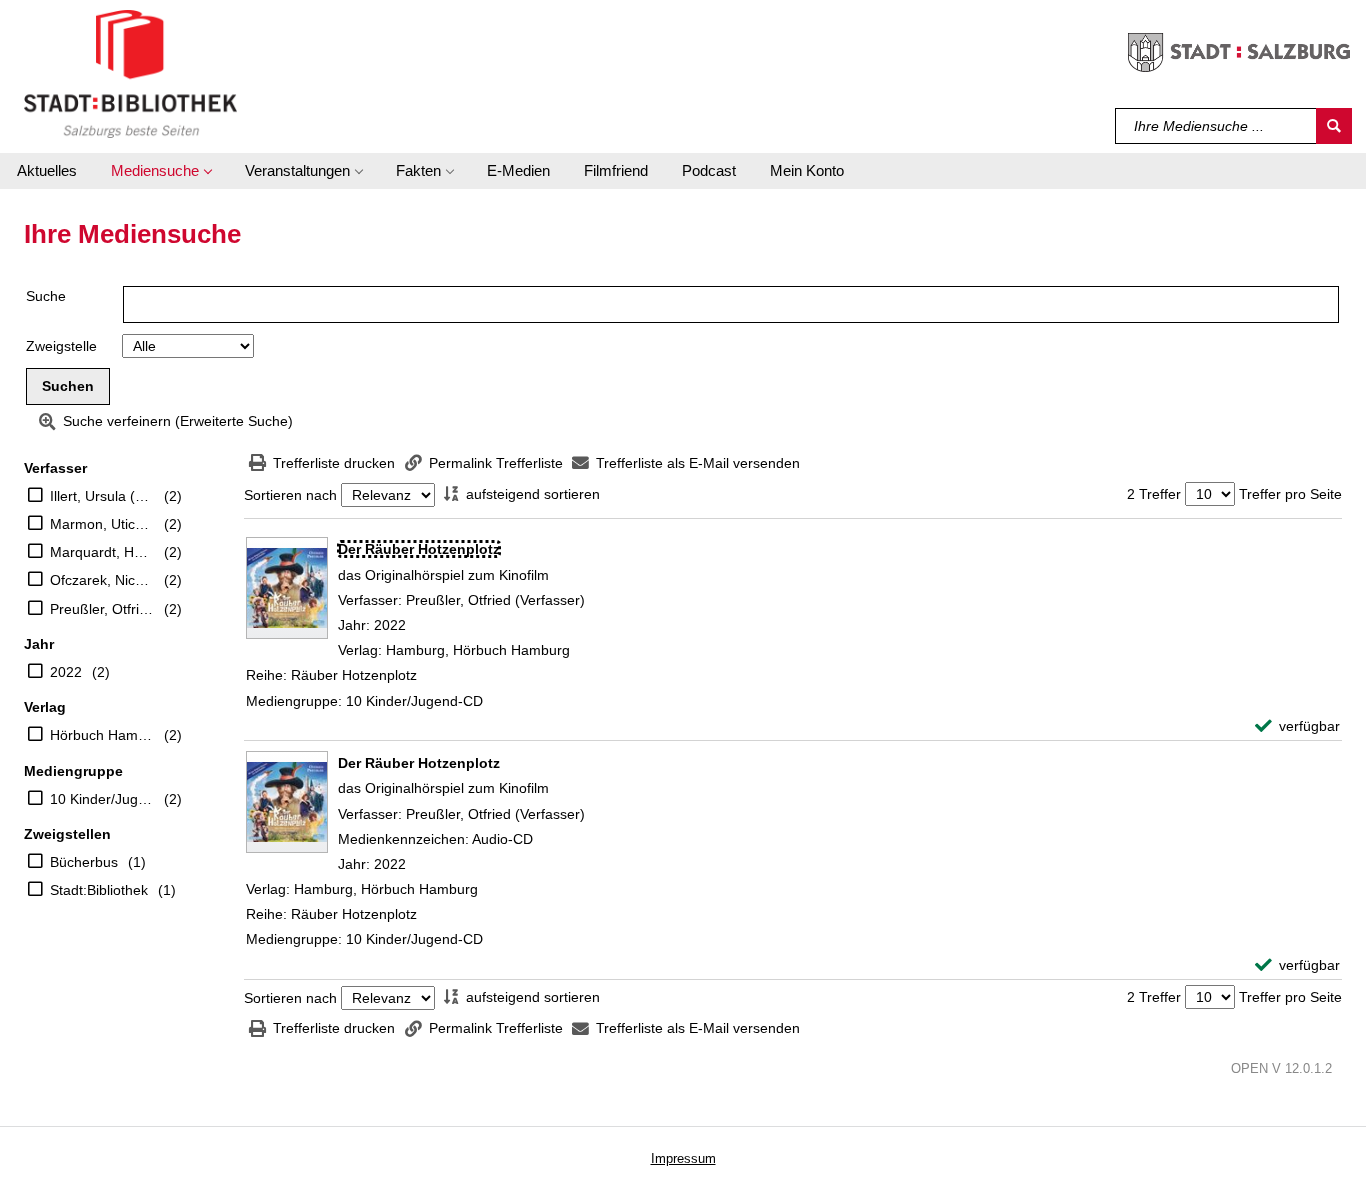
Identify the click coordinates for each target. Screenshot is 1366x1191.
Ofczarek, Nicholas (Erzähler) (102, 580)
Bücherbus (84, 862)
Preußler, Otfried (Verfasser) (102, 609)
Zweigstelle (61, 346)
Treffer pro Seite (1290, 494)
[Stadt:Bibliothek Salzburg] (130, 73)
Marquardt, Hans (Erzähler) (102, 552)
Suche (46, 296)
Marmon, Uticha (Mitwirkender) (102, 524)
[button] (161, 171)
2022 (66, 672)
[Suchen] (1334, 126)
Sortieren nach (290, 495)
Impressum (683, 1158)
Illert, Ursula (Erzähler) (102, 496)
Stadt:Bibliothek (99, 890)
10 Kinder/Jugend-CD (102, 799)
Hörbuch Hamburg (102, 735)
